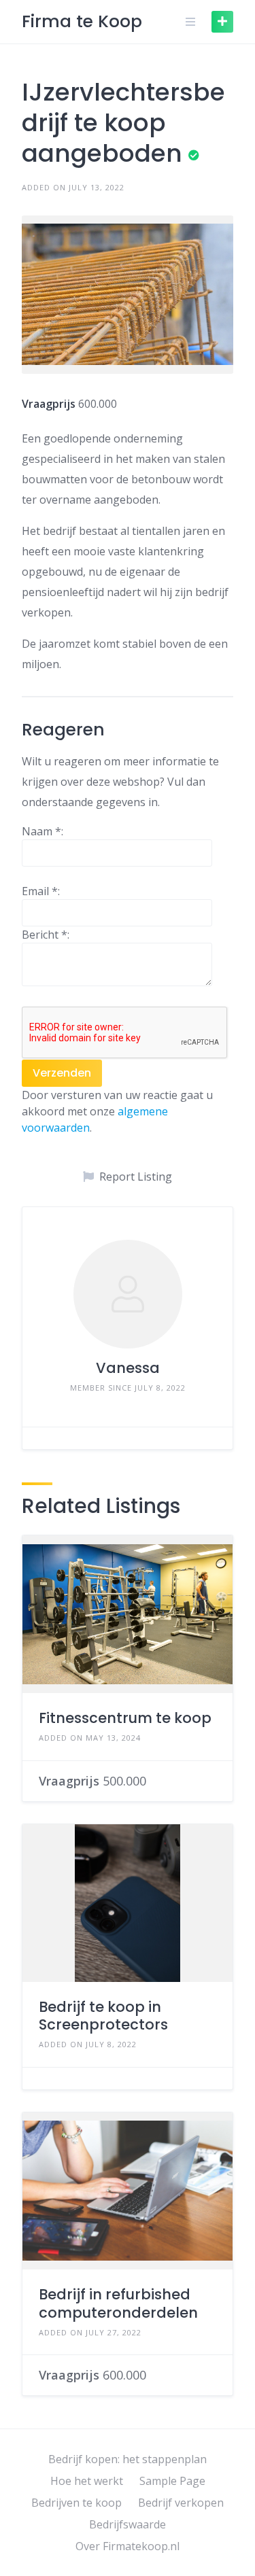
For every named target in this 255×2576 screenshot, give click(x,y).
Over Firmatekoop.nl (128, 2546)
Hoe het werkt (87, 2481)
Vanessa (128, 1368)
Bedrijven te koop (76, 2503)
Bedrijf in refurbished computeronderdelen (118, 2303)
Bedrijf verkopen (181, 2503)
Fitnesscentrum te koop (125, 1718)
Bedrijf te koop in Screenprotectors (103, 2016)
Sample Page (172, 2481)
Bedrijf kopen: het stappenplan (128, 2459)
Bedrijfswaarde (128, 2524)
